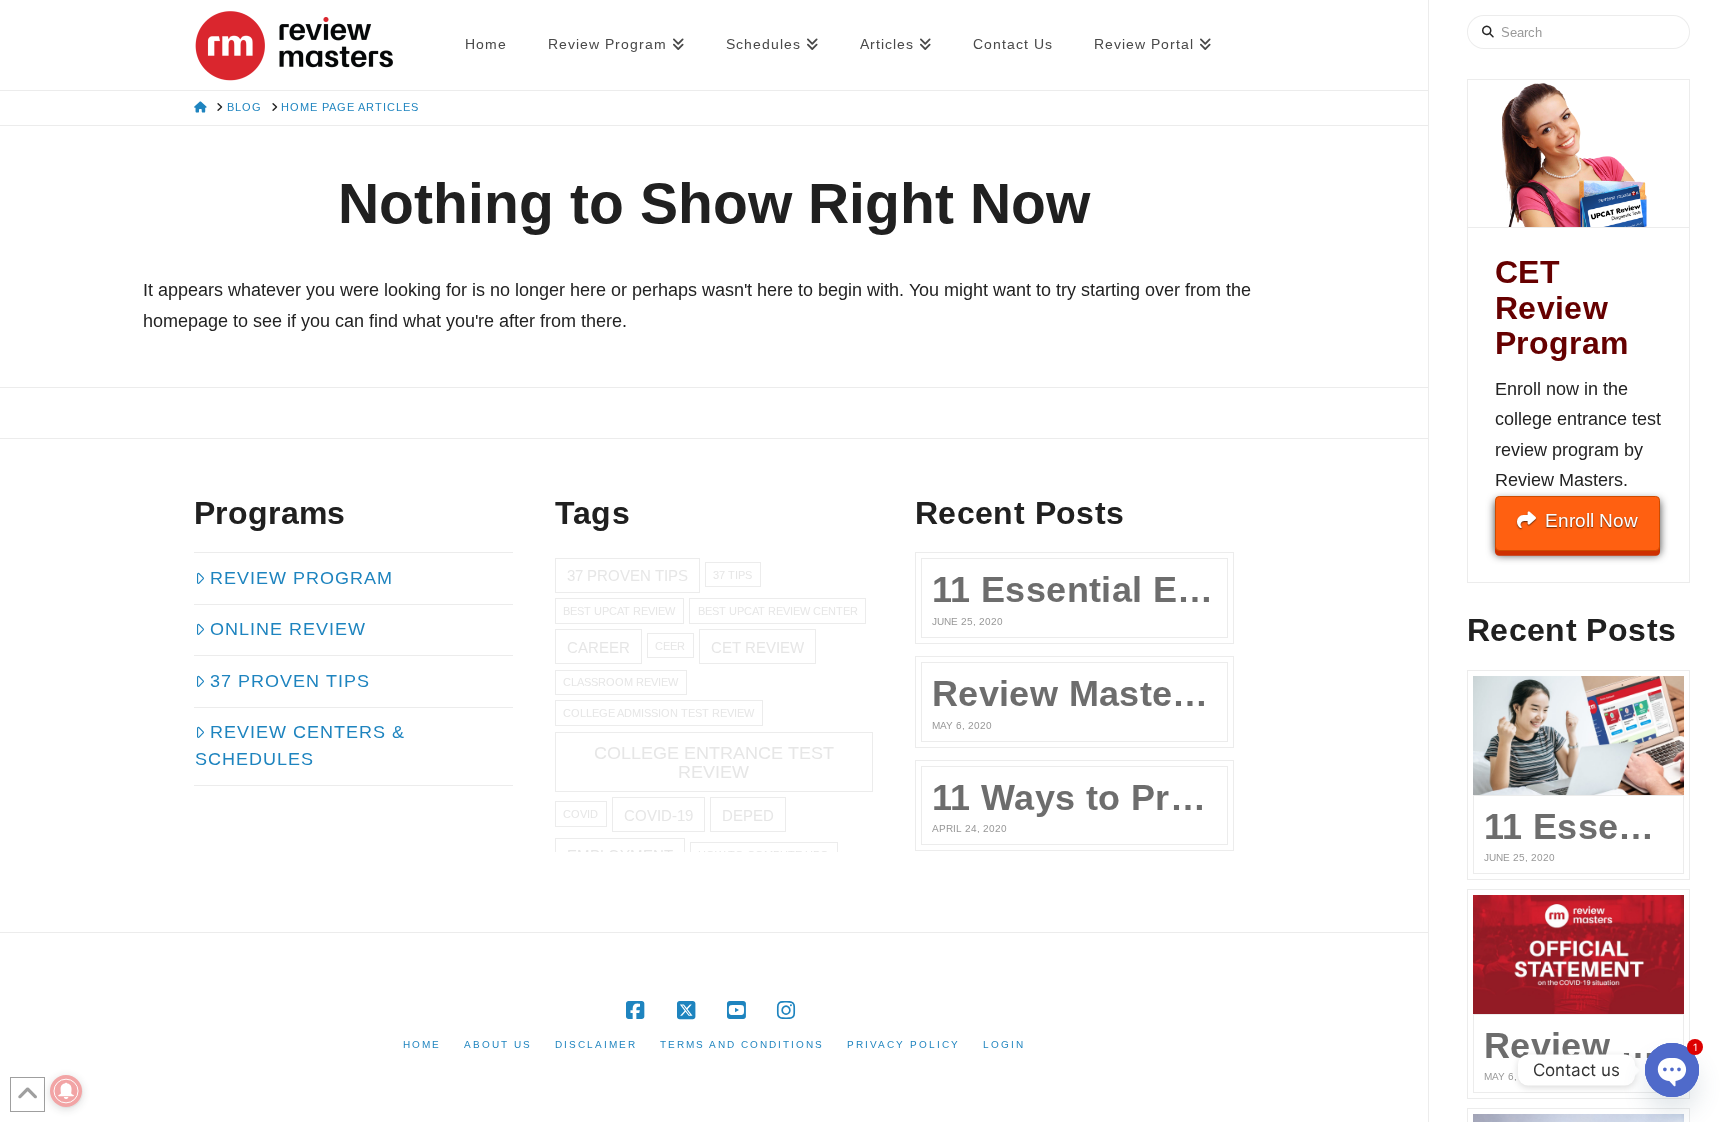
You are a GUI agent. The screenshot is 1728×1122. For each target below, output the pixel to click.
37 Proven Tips (290, 681)
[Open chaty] (1672, 1070)
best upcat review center (778, 611)
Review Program (301, 578)
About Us (498, 1044)
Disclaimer (596, 1044)
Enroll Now (1591, 520)
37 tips (732, 575)
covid (580, 814)
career (598, 647)
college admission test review (658, 713)
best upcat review (619, 611)
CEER (670, 646)
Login (1004, 1044)
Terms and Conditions (742, 1044)
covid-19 (658, 815)
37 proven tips (627, 575)
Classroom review (620, 682)
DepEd (748, 815)
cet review (757, 647)
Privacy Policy (903, 1044)
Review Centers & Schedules (300, 745)
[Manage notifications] (66, 1091)
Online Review (288, 629)
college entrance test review (714, 761)
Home (422, 1044)
